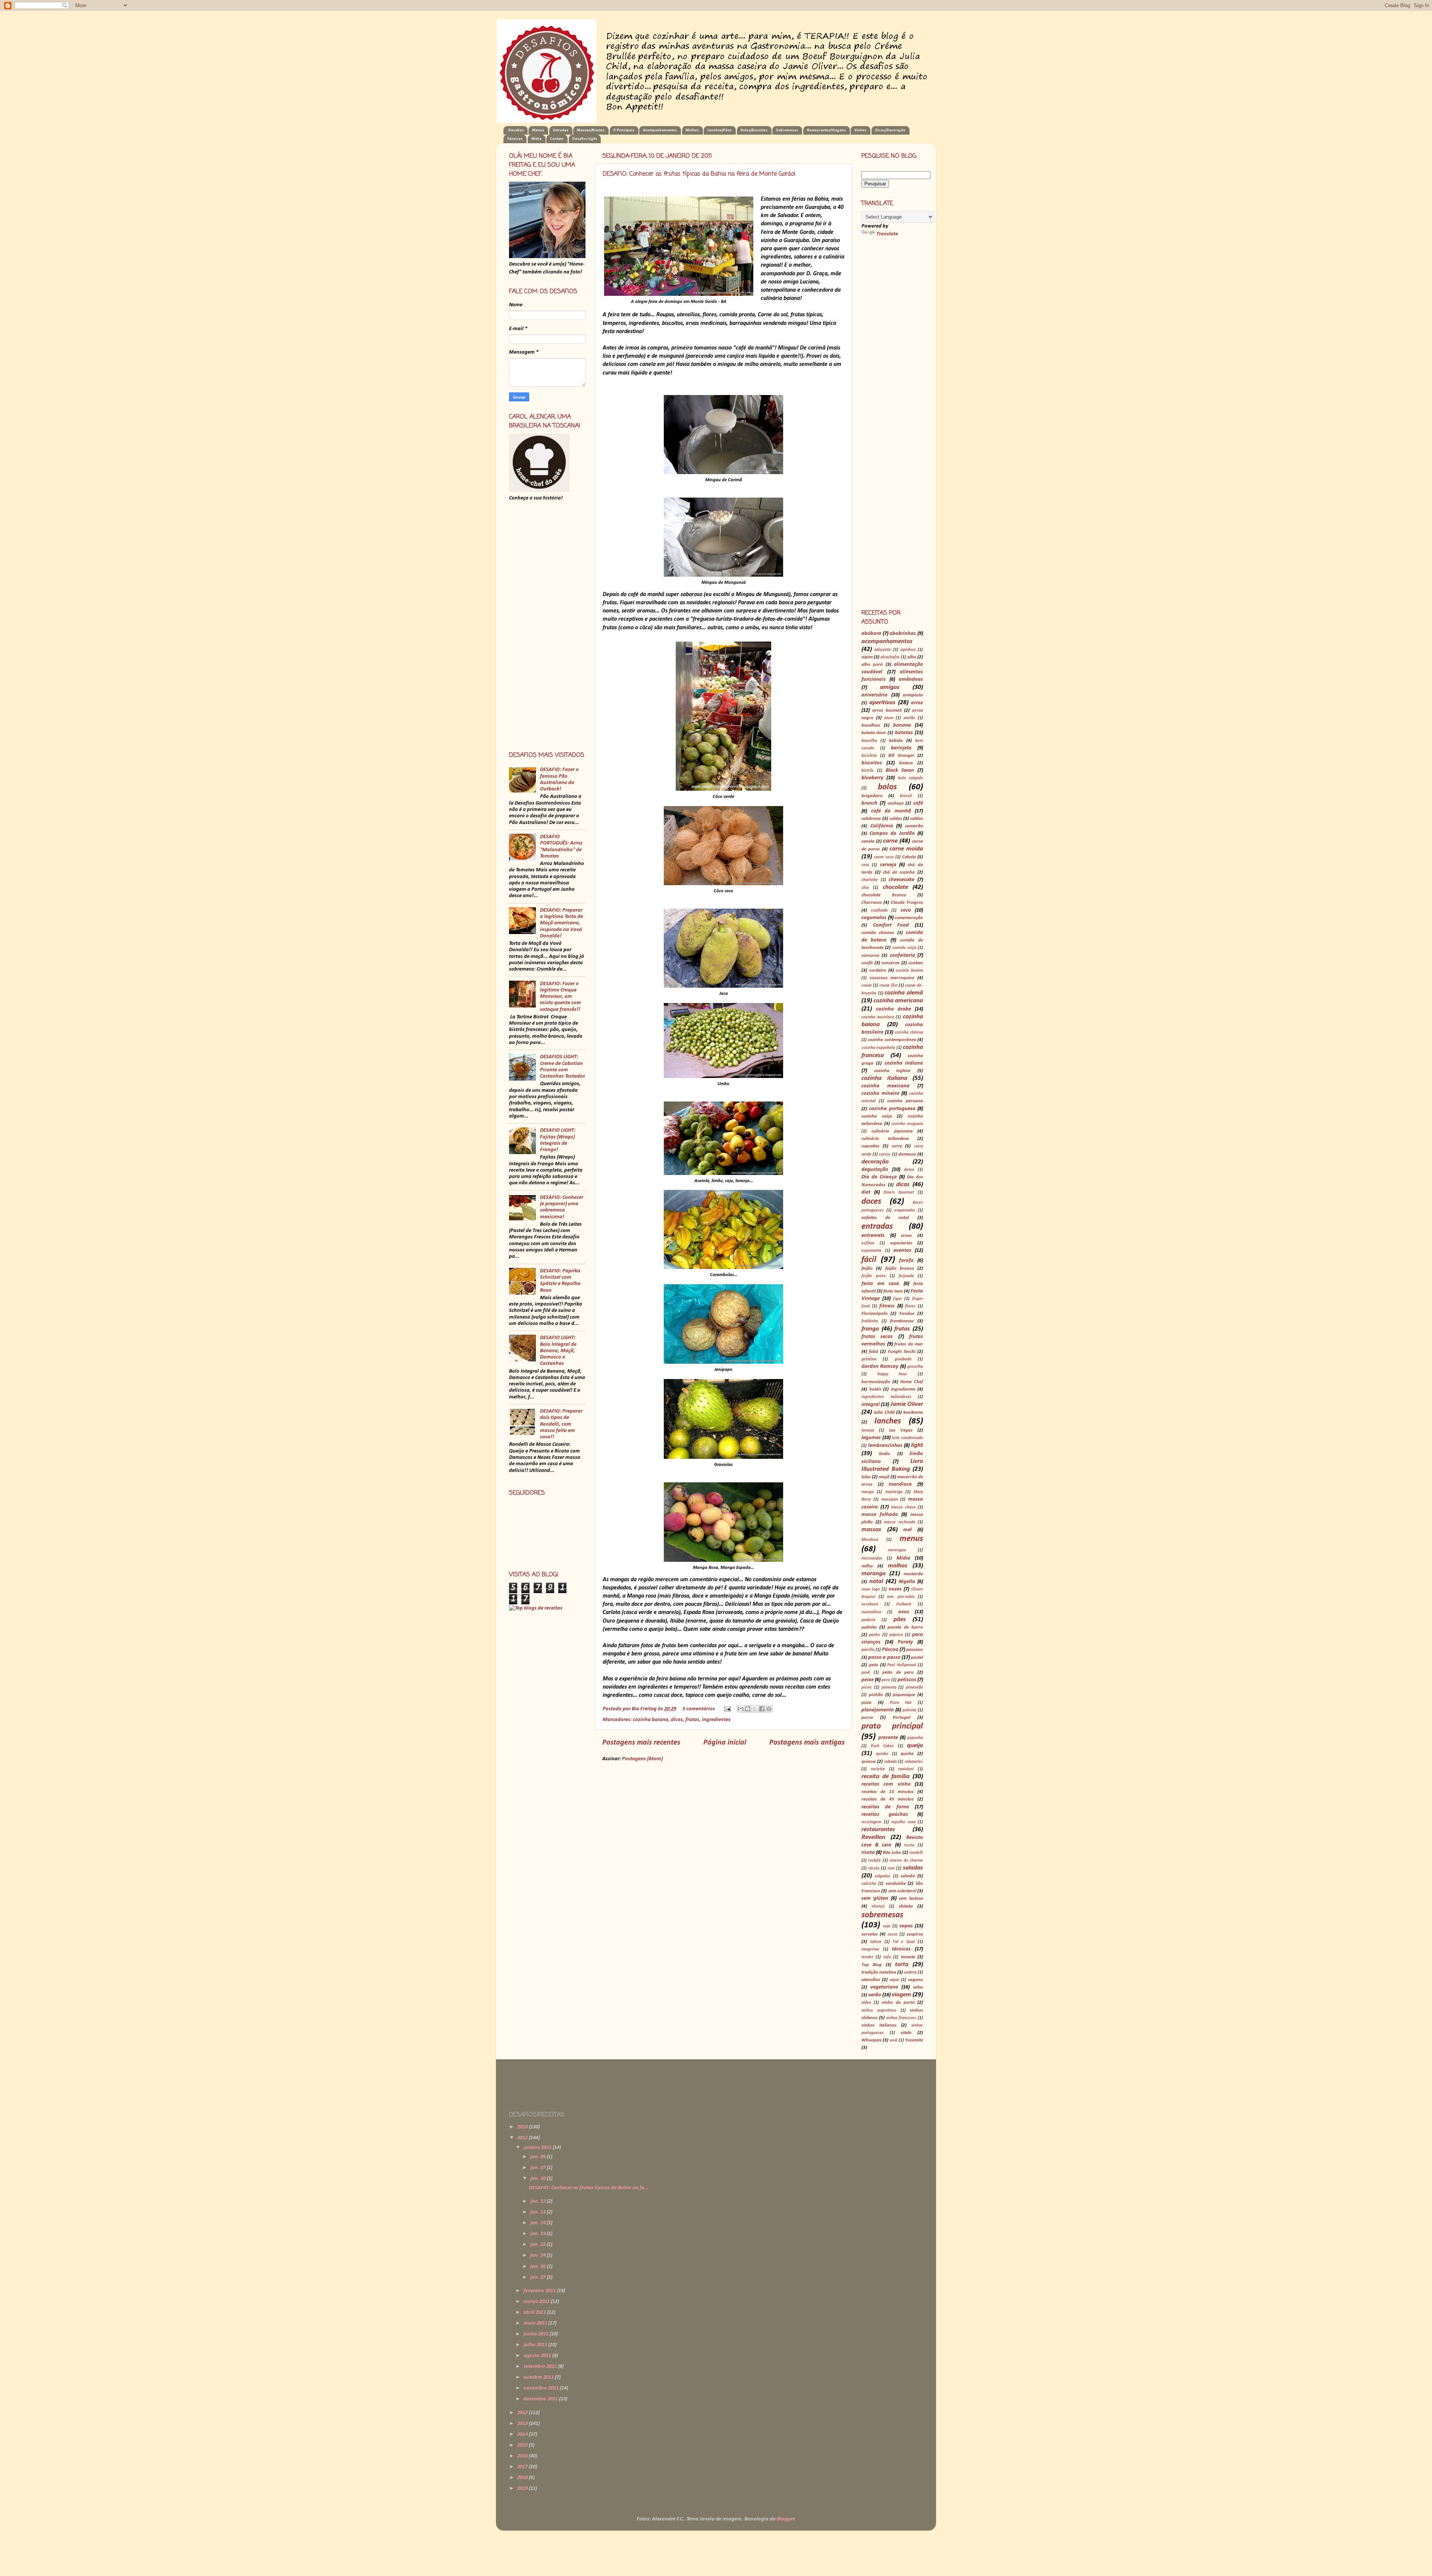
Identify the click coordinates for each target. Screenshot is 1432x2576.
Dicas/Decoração (890, 130)
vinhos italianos (879, 2025)
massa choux (903, 1507)
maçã (884, 1477)
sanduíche (896, 1884)
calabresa (871, 819)
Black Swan (900, 770)
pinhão (876, 1695)
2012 (523, 2413)
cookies (916, 963)
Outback (904, 1604)
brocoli (906, 796)
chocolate (895, 887)
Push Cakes (883, 1746)
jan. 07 (538, 2168)
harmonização (876, 1382)
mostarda (913, 1574)
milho (867, 1566)
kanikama (913, 1412)
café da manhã (891, 811)
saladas (913, 1868)
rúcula (874, 1868)
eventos (902, 1251)
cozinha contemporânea (892, 1040)
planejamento (878, 1710)
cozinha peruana (905, 1101)
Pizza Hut (901, 1703)
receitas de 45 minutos (888, 1799)
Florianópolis (874, 1314)
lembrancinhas (885, 1446)
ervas (906, 1236)
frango (870, 1329)
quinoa (869, 1762)
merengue (897, 1550)
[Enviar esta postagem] (727, 1709)
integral (871, 1405)
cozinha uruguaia (907, 1124)
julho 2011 (536, 2345)
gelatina (869, 1359)
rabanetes (914, 1762)
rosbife (874, 1861)
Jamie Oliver (907, 1404)
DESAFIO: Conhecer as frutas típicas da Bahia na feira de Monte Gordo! (699, 174)
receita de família (885, 1776)
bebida (896, 741)
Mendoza (870, 1540)
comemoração (909, 918)
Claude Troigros (907, 902)
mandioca (900, 1484)
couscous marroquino (892, 978)
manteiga (894, 1492)
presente (888, 1738)
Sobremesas (787, 130)
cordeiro (878, 970)
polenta (909, 1710)
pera (886, 1680)
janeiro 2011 (538, 2148)
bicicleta (869, 756)
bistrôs (868, 771)
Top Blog (872, 1965)
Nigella (907, 1582)
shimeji (878, 1906)
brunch (869, 803)
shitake (906, 1906)
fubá (874, 1352)
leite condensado (907, 1438)
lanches (888, 1421)
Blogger (786, 2519)
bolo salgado (910, 778)
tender (867, 1957)
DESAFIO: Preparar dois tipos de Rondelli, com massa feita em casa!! (561, 1424)
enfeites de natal (885, 1218)
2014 (523, 2434)
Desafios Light (585, 139)
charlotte (870, 880)
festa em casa (880, 1284)
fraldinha (870, 1321)
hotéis (875, 1389)
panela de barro (905, 1627)
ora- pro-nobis (901, 1597)
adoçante (883, 650)
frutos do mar (909, 1344)
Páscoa (890, 1650)
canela (868, 841)
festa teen (893, 1291)
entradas (877, 1227)
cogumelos (874, 918)
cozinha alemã (904, 993)
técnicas (901, 1949)
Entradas (561, 130)
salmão (908, 1876)
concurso (870, 955)
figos (898, 1299)
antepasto (913, 695)
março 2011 (537, 2302)
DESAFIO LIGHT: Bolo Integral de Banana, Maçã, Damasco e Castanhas (558, 1351)
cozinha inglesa (892, 1071)
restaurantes (878, 1829)
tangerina (870, 1949)
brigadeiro (872, 796)
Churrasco (872, 902)
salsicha (869, 1884)
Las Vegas (901, 1430)
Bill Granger (901, 756)
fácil (869, 1260)
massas (871, 1530)
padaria (868, 1620)
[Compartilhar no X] (755, 1709)
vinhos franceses (901, 2018)
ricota (909, 1845)
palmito (869, 1627)
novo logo (871, 1589)
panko (874, 1635)
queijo (915, 1745)
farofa (906, 1261)
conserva (891, 963)
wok (894, 2040)
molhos (898, 1566)
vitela (906, 2033)
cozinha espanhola (878, 1048)
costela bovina (909, 971)
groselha (915, 1367)
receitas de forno (885, 1807)
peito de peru (898, 1672)
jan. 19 (538, 2234)
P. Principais (624, 130)
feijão (867, 1268)
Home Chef (912, 1382)
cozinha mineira (880, 1093)
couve (867, 985)
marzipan (890, 1499)
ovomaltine (872, 1612)
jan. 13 (538, 2212)
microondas (872, 1558)
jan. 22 (538, 2245)
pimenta (889, 1687)
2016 (523, 2456)
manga (868, 1492)
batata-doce (874, 733)
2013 (523, 2424)
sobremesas (882, 1915)
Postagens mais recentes (641, 1743)
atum (889, 718)
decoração (875, 1162)
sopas (906, 1926)
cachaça (896, 803)
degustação (875, 1170)
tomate (908, 1957)
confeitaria (902, 955)
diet (866, 1192)
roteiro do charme (906, 1861)
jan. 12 (538, 2201)
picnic (867, 1687)
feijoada (906, 1276)
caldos (917, 819)
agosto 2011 (538, 2356)
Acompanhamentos (660, 130)
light (917, 1445)
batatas (904, 733)
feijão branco (900, 1268)
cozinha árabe (894, 1009)
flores (910, 1306)
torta (902, 1964)
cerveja (888, 865)
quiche (907, 1754)
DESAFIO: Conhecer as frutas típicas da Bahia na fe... (589, 2188)
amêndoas (911, 679)
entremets (873, 1236)
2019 (523, 2489)
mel (907, 1530)
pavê (866, 1673)
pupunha (915, 1738)
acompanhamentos (887, 641)
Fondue (907, 1314)
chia (865, 888)
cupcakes (870, 1146)
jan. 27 (538, 2277)
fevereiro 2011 (540, 2291)
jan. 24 (538, 2255)
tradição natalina (879, 1972)
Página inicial (725, 1743)
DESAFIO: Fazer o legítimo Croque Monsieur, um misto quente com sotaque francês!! (560, 997)
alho (912, 657)
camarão (914, 826)
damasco (907, 1154)
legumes (871, 1438)
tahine (876, 1942)
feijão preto (874, 1276)
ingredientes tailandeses (886, 1397)
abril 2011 (535, 2312)
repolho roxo (903, 1822)
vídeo (866, 2003)
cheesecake (902, 880)
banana (902, 725)
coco (906, 910)
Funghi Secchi (902, 1352)
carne (890, 841)
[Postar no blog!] (748, 1709)
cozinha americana (898, 1001)
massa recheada (899, 1522)
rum (891, 1868)
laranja (868, 1430)
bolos (887, 787)
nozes (895, 1589)
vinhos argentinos (879, 2011)
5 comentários (699, 1709)
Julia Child (884, 1412)
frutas (692, 1720)
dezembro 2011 (541, 2399)
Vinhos (860, 130)
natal (876, 1581)
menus (911, 1539)
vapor (894, 1980)
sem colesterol (902, 1891)
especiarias (901, 1243)
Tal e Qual (904, 1942)
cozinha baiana (651, 1720)
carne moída (906, 849)
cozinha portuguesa (892, 1109)
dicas (677, 1720)
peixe (868, 1680)
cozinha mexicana (885, 1086)
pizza (866, 1703)
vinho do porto (898, 2002)
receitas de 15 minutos (888, 1792)
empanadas (905, 1210)
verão (875, 1995)
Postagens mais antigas (807, 1743)
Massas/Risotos (591, 130)
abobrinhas (903, 634)
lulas (866, 1477)
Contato (557, 139)
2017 (523, 2467)
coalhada (879, 911)
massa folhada (880, 1515)
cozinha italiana (884, 1078)
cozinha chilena (909, 1032)
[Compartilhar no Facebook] (762, 1709)
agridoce (908, 650)
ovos (904, 1612)
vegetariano (884, 1987)
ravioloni (906, 1769)
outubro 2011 (539, 2377)
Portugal (902, 1718)
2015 (523, 2445)
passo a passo (884, 1657)
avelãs (909, 718)
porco (867, 1718)
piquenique (904, 1695)
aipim (867, 657)
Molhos (692, 130)
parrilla (868, 1650)
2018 (523, 2478)
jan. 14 (538, 2223)
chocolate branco (884, 895)
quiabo (882, 1754)
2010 (523, 2127)
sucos (893, 1934)
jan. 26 (538, 2267)
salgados (883, 1876)
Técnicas (515, 139)
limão (885, 1454)
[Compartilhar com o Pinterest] (769, 1709)
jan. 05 (538, 2157)
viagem (901, 1995)
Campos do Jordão (892, 833)
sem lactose (911, 1898)
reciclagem (871, 1822)
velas (918, 1987)
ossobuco (870, 1604)
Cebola (909, 857)
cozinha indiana (904, 1063)
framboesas (902, 1321)
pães (900, 1619)
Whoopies (872, 2040)
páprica (896, 1635)
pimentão (914, 1687)
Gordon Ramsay (880, 1367)
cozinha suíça (877, 1116)
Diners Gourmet (899, 1193)
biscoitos (872, 763)
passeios (915, 1650)
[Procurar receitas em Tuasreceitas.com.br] (536, 1608)
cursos (885, 1154)
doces (871, 1202)
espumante (872, 1251)
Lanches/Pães (720, 130)
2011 (523, 2138)
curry (897, 1146)
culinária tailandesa (885, 1139)
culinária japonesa (892, 1131)
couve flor (888, 985)
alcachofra (890, 657)
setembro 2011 (541, 2367)
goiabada (903, 1359)
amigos (890, 687)
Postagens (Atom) (642, 1759)
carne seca (884, 857)
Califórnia (882, 826)
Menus (538, 130)
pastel (917, 1657)
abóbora (871, 634)
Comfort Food (891, 925)
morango (874, 1574)
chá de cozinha (899, 872)
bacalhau (871, 725)
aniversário (874, 695)
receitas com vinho (886, 1784)
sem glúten (875, 1898)
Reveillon (873, 1837)
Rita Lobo (892, 1853)
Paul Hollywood (902, 1665)
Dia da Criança (879, 1177)
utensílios (871, 1980)
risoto (868, 1853)
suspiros (915, 1934)
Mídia (536, 139)
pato (874, 1665)
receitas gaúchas (885, 1815)
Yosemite (914, 2040)
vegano (916, 1980)
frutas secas (877, 1337)
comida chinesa (878, 933)
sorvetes (870, 1934)
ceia (865, 865)
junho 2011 (537, 2334)
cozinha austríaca (878, 1017)
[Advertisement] (539, 625)
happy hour (892, 1374)
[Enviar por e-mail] (741, 1709)
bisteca (906, 763)
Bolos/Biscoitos (754, 130)
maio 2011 (536, 2323)
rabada (891, 1762)
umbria (910, 1972)
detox (909, 1170)
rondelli (916, 1853)
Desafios (516, 130)
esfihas (868, 1243)
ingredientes (716, 1720)
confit (867, 963)
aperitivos (882, 703)
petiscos (907, 1680)
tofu (887, 1957)
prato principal (892, 1726)
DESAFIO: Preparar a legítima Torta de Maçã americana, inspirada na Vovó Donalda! (561, 923)
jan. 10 (538, 2179)
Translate (887, 234)
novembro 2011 (542, 2388)
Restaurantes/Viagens (826, 130)
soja (886, 1926)
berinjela (901, 748)
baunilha (869, 741)
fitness (887, 1306)
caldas (896, 819)
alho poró (872, 665)
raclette (878, 1769)
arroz (917, 703)
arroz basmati (887, 710)
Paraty (905, 1642)
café (918, 803)
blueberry (872, 778)
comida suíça (904, 948)
